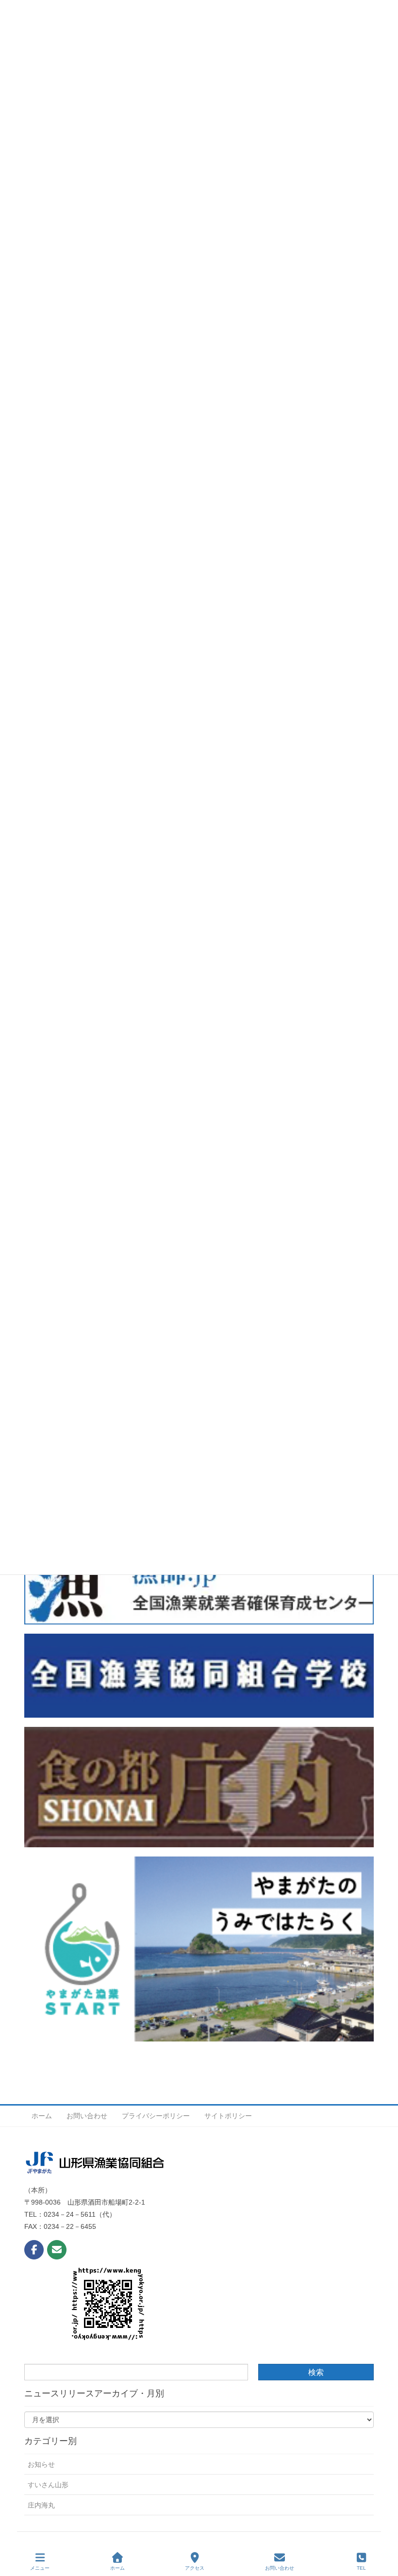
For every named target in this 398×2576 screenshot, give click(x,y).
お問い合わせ (87, 2116)
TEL (361, 2568)
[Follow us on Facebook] (34, 2250)
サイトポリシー (228, 2116)
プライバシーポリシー (156, 2116)
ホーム (42, 2116)
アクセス (195, 2568)
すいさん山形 (48, 2485)
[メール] (57, 2250)
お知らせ (41, 2464)
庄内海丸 (41, 2505)
